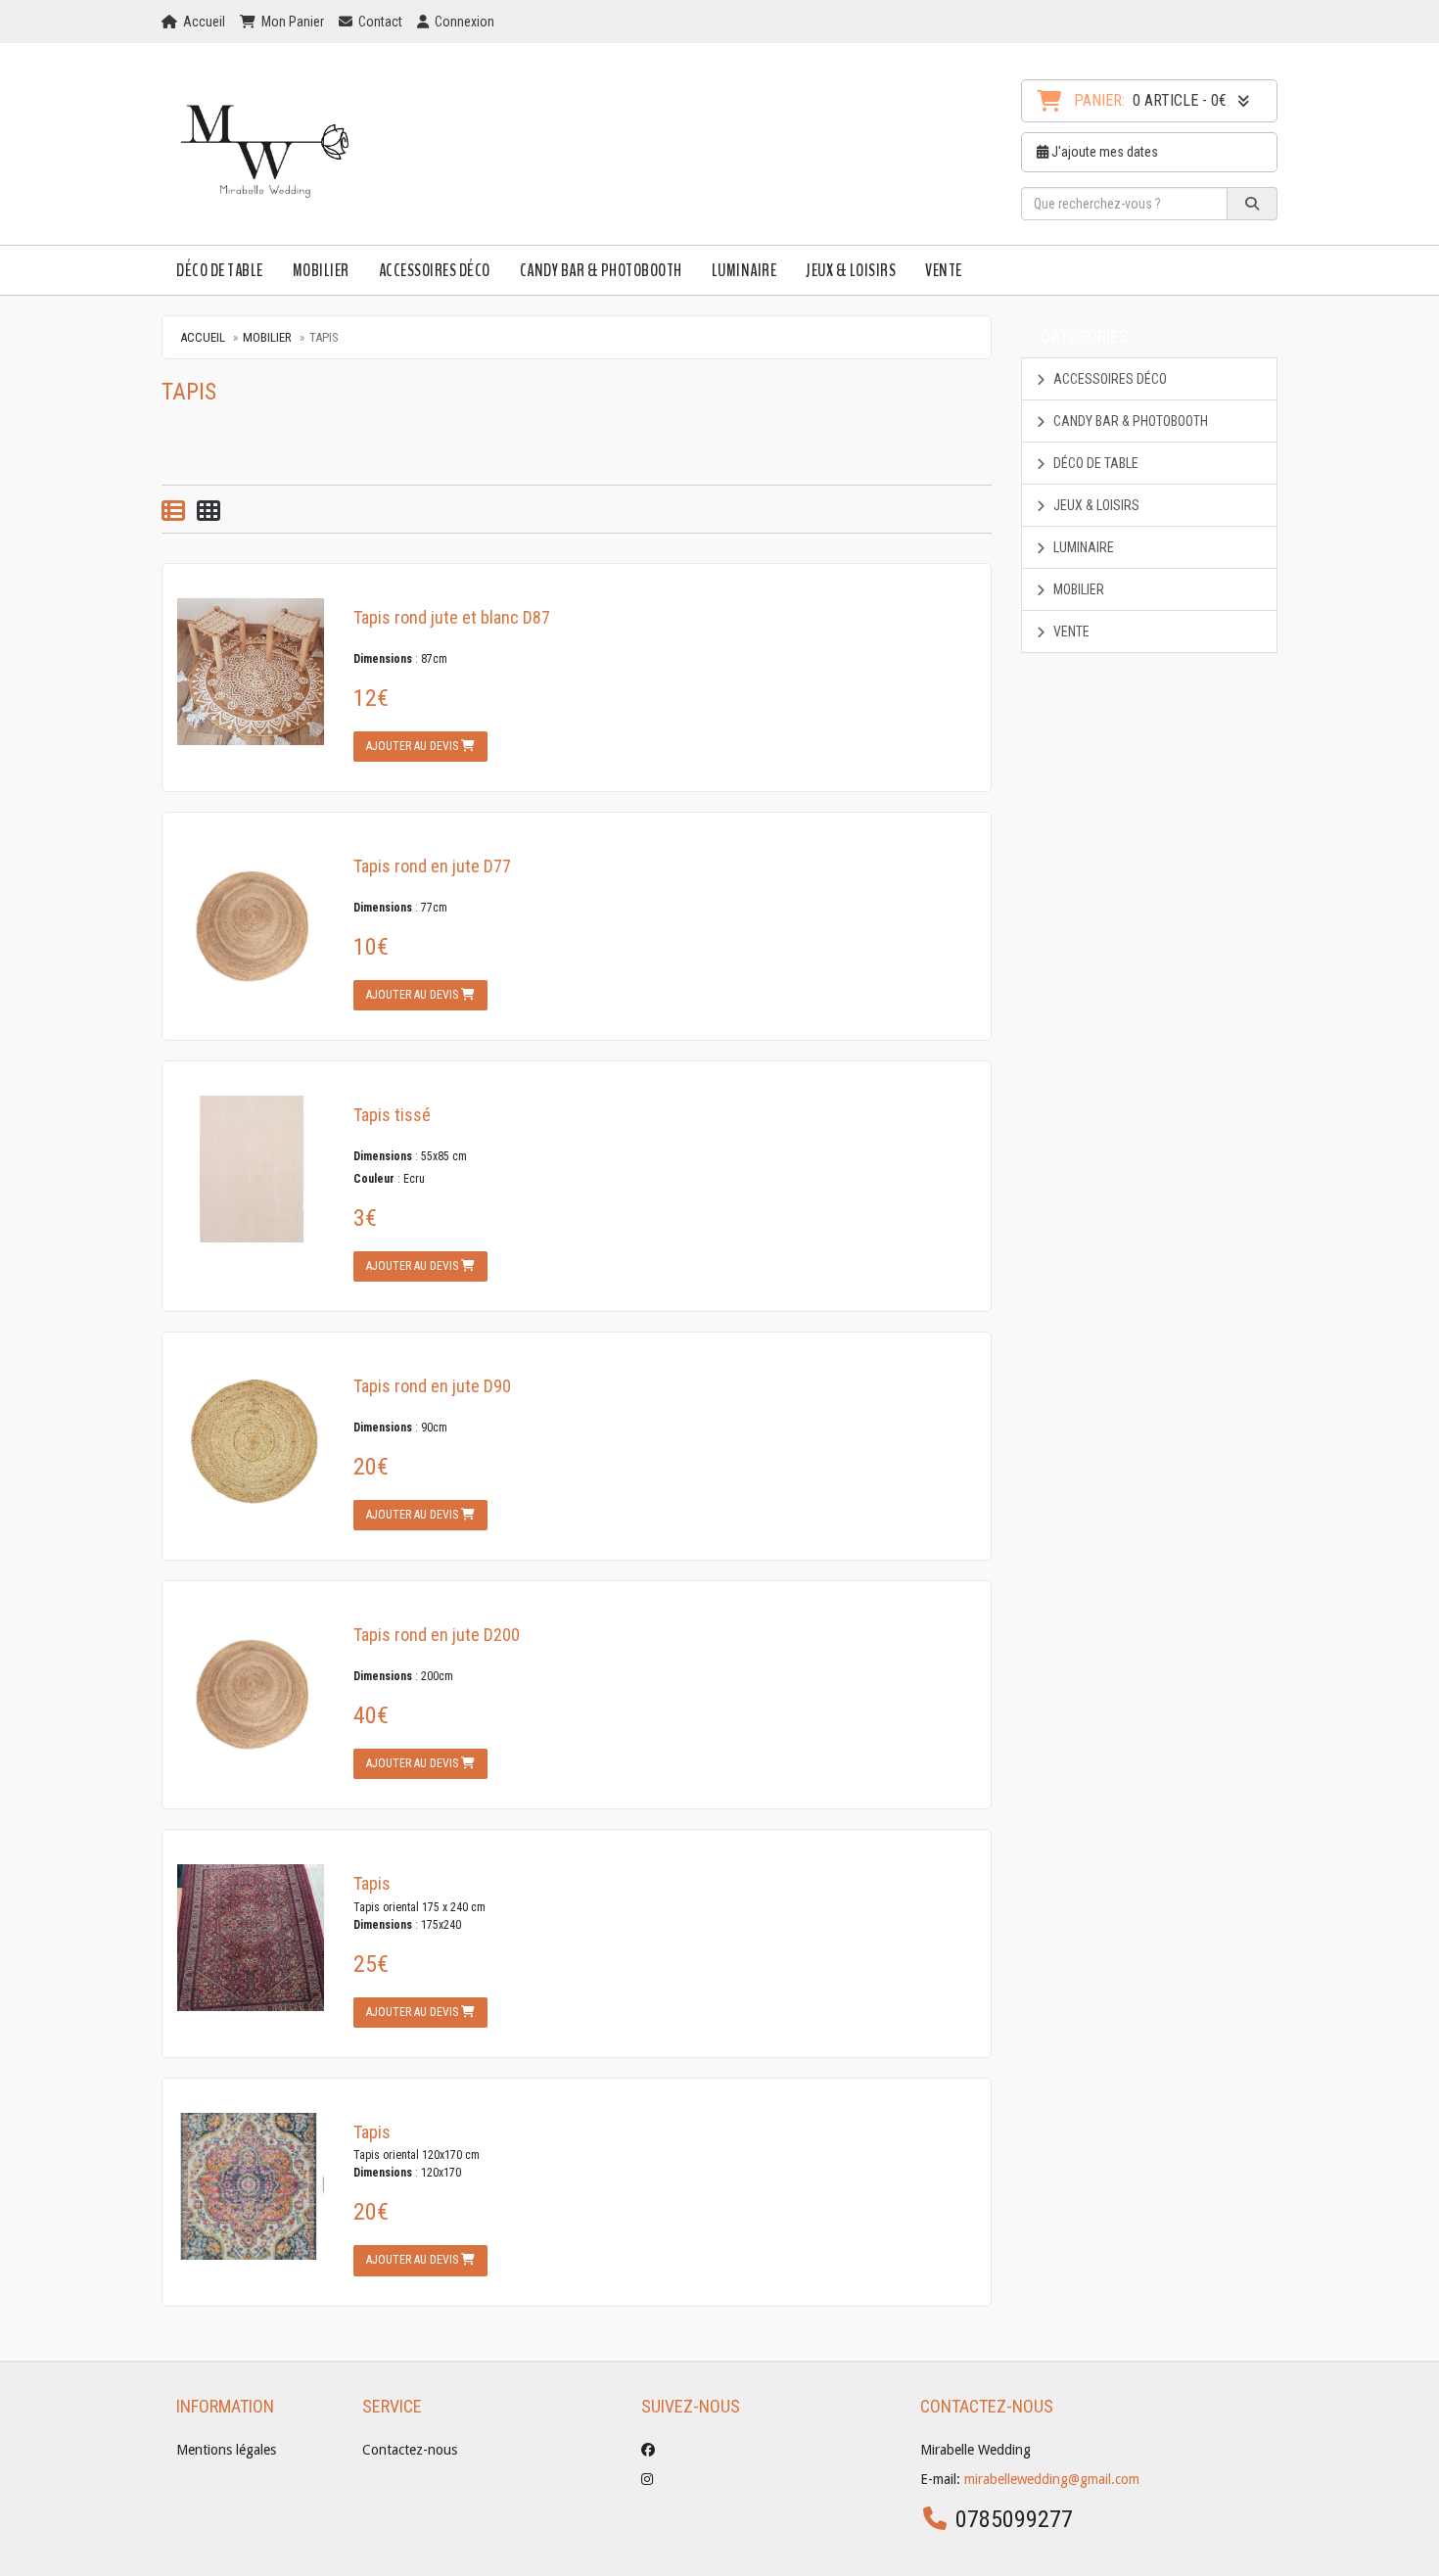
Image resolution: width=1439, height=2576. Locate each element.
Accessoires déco (435, 270)
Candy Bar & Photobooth (601, 270)
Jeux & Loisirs (851, 270)
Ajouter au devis (414, 746)
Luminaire (744, 270)
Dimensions (383, 659)
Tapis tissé (392, 1115)
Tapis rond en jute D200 (437, 1635)
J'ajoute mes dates (1103, 152)
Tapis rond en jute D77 (432, 866)
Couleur (374, 1179)
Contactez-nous (410, 2450)
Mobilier (321, 270)
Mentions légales (226, 2450)
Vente (944, 270)
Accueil (203, 337)
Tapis (372, 1883)
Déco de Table (220, 270)
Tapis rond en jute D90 (432, 1386)
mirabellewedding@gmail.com (1052, 2479)
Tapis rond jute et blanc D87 (452, 617)
